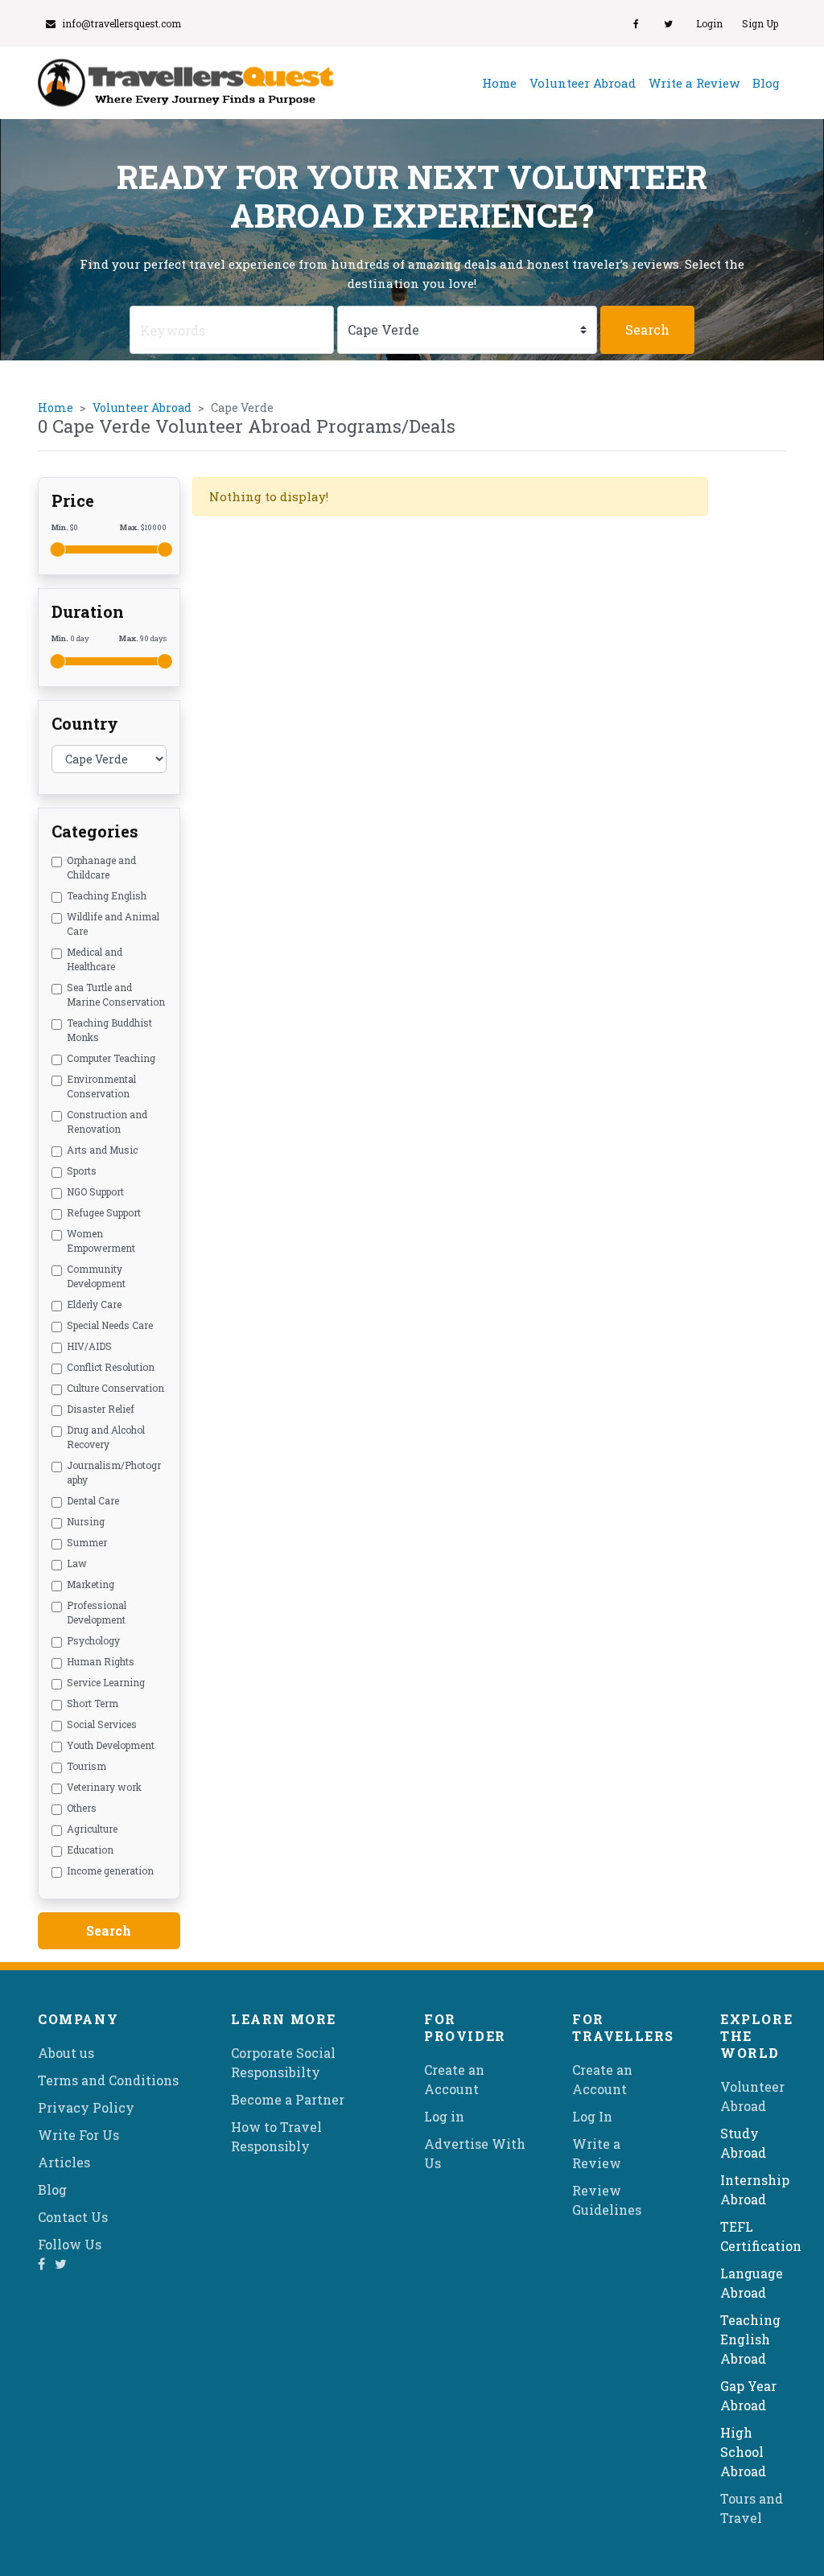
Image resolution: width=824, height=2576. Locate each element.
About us (66, 2053)
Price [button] (73, 500)
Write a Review (694, 83)
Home (503, 82)
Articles (64, 2162)
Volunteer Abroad (583, 83)
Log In (592, 2116)
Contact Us (73, 2217)
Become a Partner (288, 2099)
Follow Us (70, 2244)
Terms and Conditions (108, 2080)
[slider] (58, 549)
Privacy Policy (86, 2107)
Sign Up (760, 23)
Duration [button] (88, 611)
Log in (444, 2116)
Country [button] (85, 723)
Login (709, 23)
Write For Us (78, 2135)
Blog (766, 83)
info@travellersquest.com (122, 23)
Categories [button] (95, 831)
